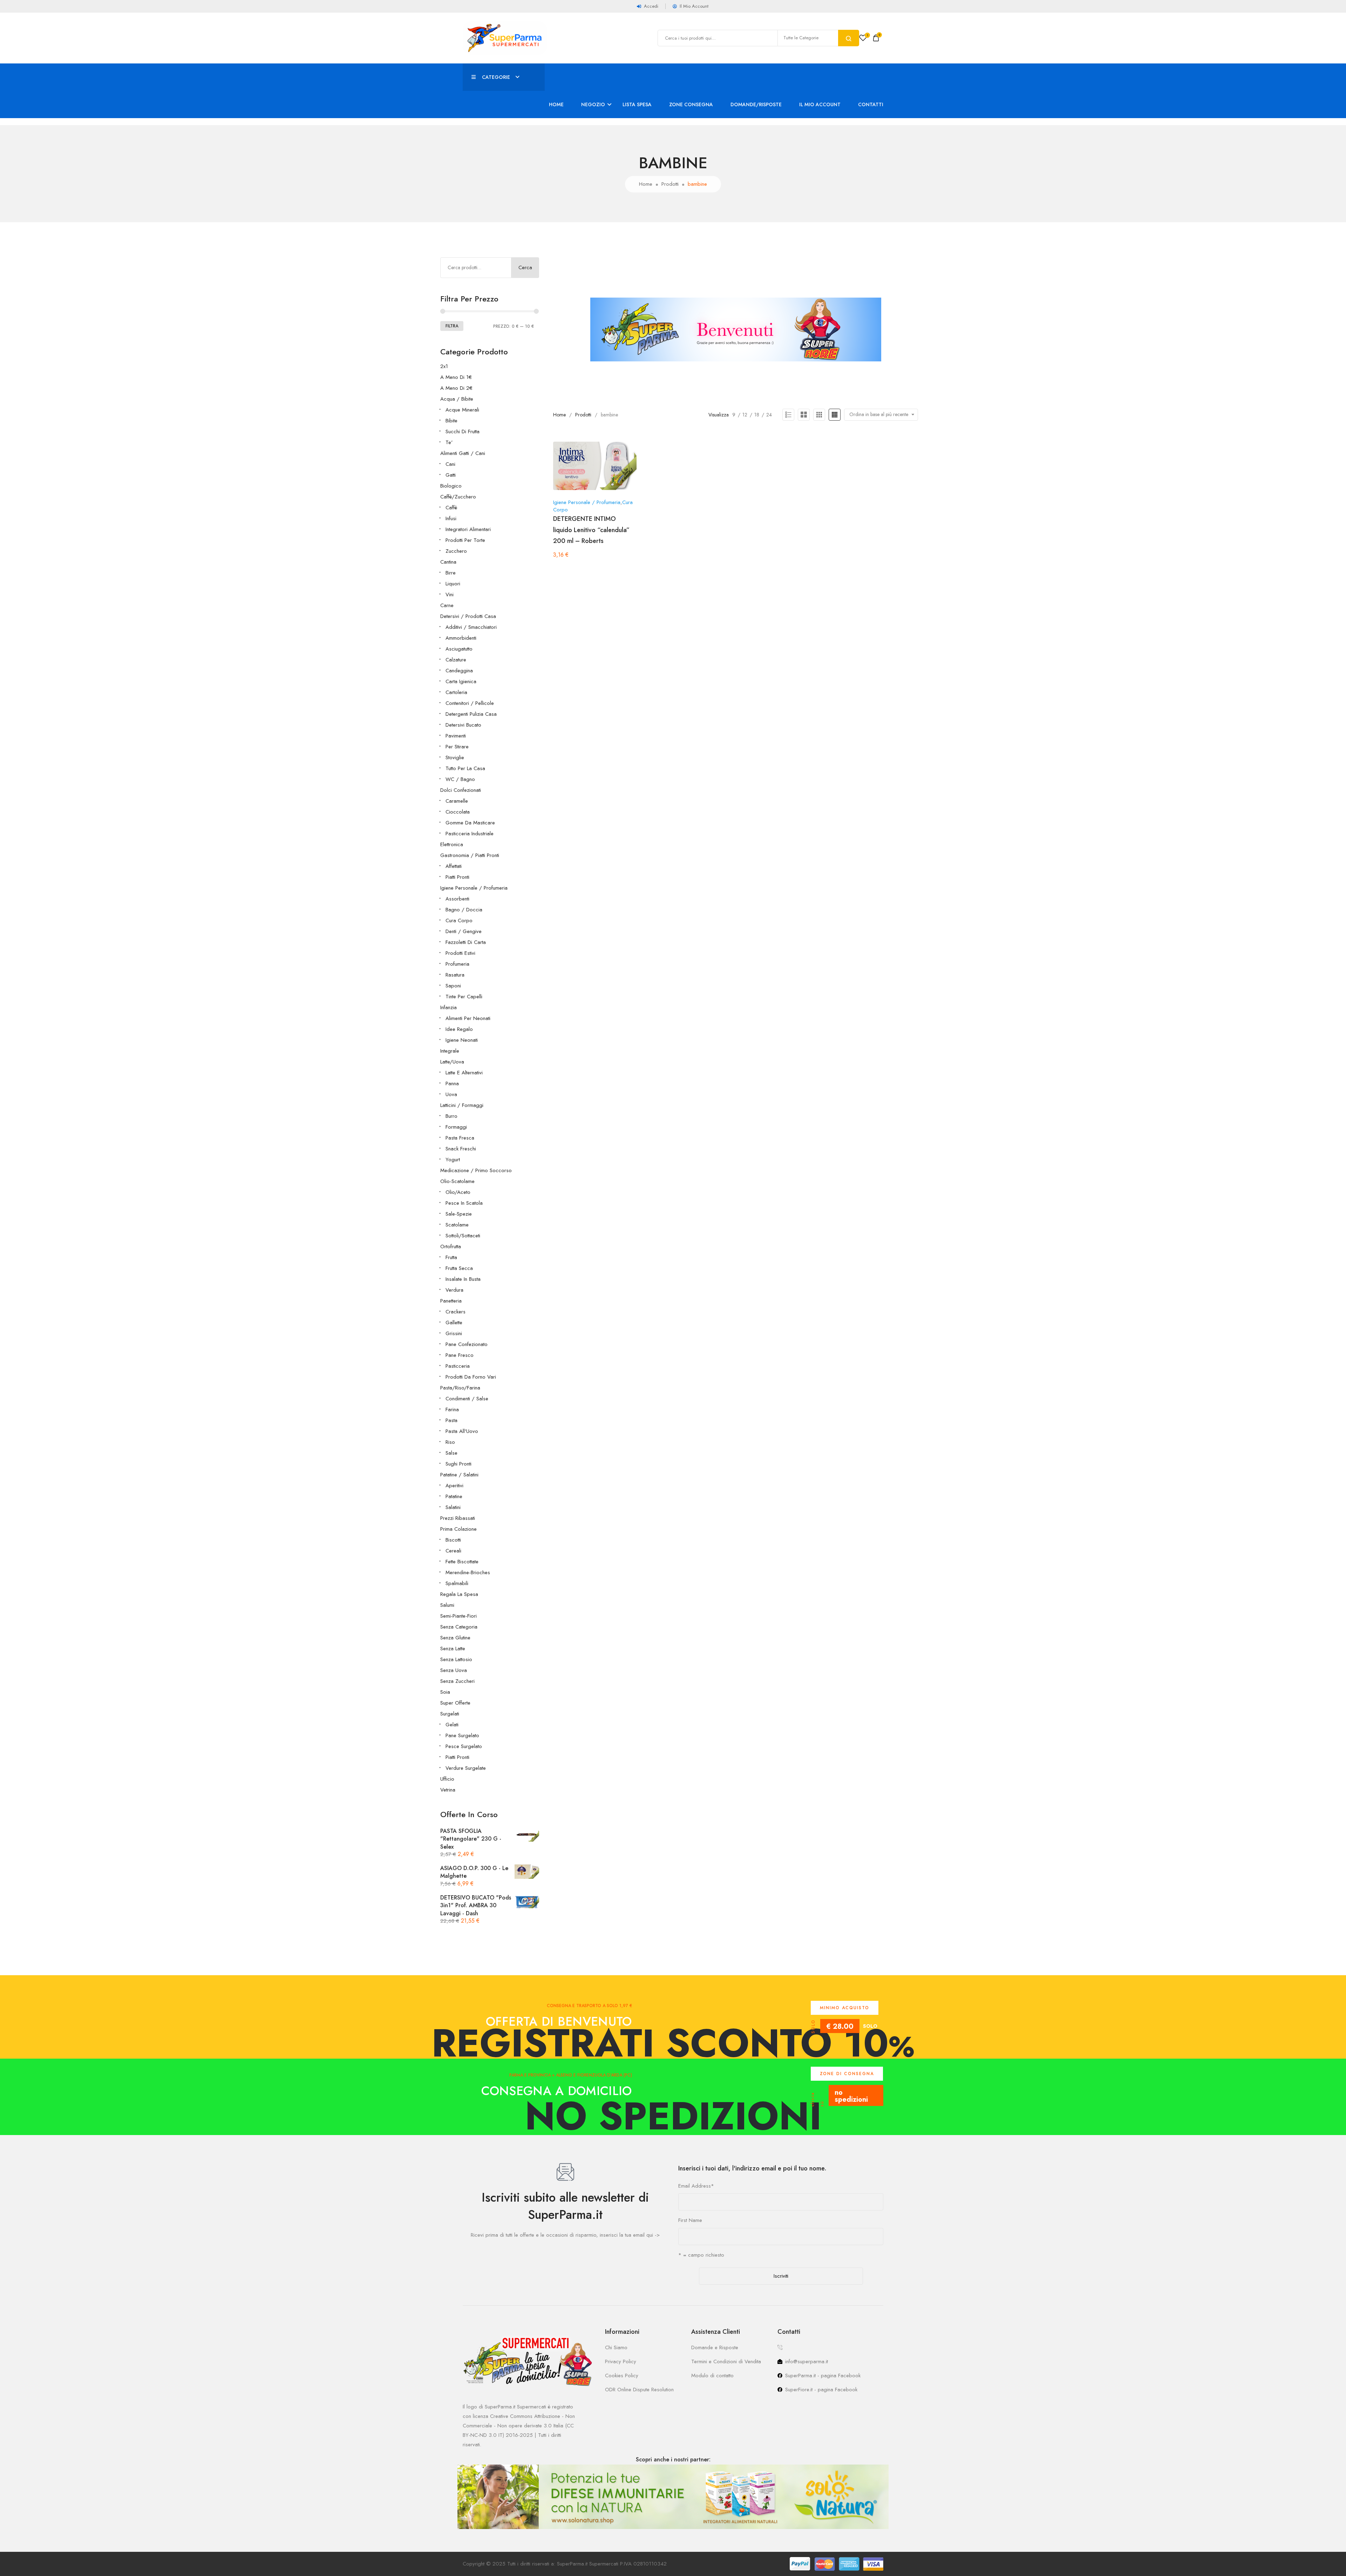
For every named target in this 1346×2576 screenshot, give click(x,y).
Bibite (451, 421)
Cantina (448, 562)
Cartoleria (456, 692)
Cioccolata (458, 812)
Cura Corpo (459, 920)
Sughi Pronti (458, 1464)
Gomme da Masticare (470, 823)
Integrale (450, 1051)
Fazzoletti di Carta (466, 942)
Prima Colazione (458, 1529)
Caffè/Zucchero (458, 497)
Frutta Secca (459, 1268)
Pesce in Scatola (464, 1203)
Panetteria (451, 1301)
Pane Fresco (460, 1355)
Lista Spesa (637, 104)
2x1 (444, 366)
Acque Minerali (462, 410)
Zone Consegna (691, 104)
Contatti (871, 104)
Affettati (454, 866)
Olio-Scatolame (457, 1181)
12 (745, 415)
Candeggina (459, 671)
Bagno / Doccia (464, 910)
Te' (449, 442)
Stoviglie (455, 757)
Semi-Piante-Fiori (458, 1616)
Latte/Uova (452, 1062)
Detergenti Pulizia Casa (471, 714)
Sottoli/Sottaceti (463, 1236)
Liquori (453, 584)
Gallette (454, 1323)
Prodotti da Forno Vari (471, 1377)
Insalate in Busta (463, 1279)
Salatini (453, 1507)
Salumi (447, 1605)
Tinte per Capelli (464, 997)
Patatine (454, 1496)
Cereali (453, 1551)
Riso (450, 1442)
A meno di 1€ (456, 377)
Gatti (451, 475)
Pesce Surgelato (464, 1746)
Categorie (496, 77)
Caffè (451, 508)
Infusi (451, 518)
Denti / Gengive (464, 931)
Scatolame (457, 1225)
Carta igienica (461, 681)
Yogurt (453, 1160)
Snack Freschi (461, 1149)
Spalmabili (457, 1583)
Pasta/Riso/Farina (460, 1388)
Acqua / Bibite (457, 399)
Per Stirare (457, 747)
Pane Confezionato (467, 1344)
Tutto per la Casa (465, 768)
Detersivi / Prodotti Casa (468, 616)
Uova (451, 1094)
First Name (690, 2220)
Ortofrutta (451, 1246)
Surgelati (450, 1714)
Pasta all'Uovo (462, 1431)
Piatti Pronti (457, 877)
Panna (452, 1083)
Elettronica (452, 844)
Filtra (452, 326)
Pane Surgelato (462, 1735)
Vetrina (448, 1790)
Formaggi (456, 1127)
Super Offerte (455, 1703)
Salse (451, 1453)
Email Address (696, 2186)
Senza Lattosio (456, 1659)
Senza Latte (453, 1649)
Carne (447, 605)
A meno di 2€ (456, 388)
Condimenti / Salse (467, 1399)
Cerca (525, 267)
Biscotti (453, 1540)
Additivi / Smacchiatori (471, 627)
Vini (450, 594)
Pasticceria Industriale (470, 834)
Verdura (454, 1290)
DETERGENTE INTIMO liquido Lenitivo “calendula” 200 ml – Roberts (591, 530)
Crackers (456, 1312)
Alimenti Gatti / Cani (463, 453)
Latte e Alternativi (464, 1073)
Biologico (451, 486)
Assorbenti (457, 899)
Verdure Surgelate (466, 1768)
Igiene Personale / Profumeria (474, 888)
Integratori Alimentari (468, 529)
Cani (450, 464)
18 (757, 415)
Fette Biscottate (462, 1562)
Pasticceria (458, 1366)
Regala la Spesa (459, 1594)
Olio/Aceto (458, 1192)
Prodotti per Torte (465, 540)
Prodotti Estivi (460, 953)
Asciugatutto (459, 649)
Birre (451, 573)
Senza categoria (459, 1627)
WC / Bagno (460, 779)
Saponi (453, 986)
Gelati (452, 1725)
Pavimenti (456, 736)
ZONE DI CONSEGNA (847, 2074)
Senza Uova (454, 1670)
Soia (445, 1692)
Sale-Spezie (459, 1214)
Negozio (593, 104)
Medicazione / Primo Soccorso (476, 1170)
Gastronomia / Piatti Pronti (470, 855)
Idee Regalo (459, 1029)
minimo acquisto (845, 2008)
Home (556, 104)
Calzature (456, 660)
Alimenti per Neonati (468, 1018)
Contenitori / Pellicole (470, 703)
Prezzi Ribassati (458, 1518)
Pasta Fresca (460, 1138)
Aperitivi (454, 1486)
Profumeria (457, 964)
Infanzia (448, 1007)
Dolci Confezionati (461, 790)
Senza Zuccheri (457, 1681)
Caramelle (457, 801)
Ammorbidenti (461, 638)
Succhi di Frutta (463, 431)
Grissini (454, 1333)
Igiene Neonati (462, 1040)
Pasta (451, 1420)
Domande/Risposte (756, 104)
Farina (452, 1409)
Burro (451, 1116)
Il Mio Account (820, 104)
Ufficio (447, 1779)
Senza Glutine (455, 1638)
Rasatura (455, 975)
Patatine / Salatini (459, 1475)
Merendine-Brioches (468, 1572)
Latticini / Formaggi (462, 1105)
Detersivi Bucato (463, 725)
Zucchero (456, 551)
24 (769, 415)
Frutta (451, 1257)
